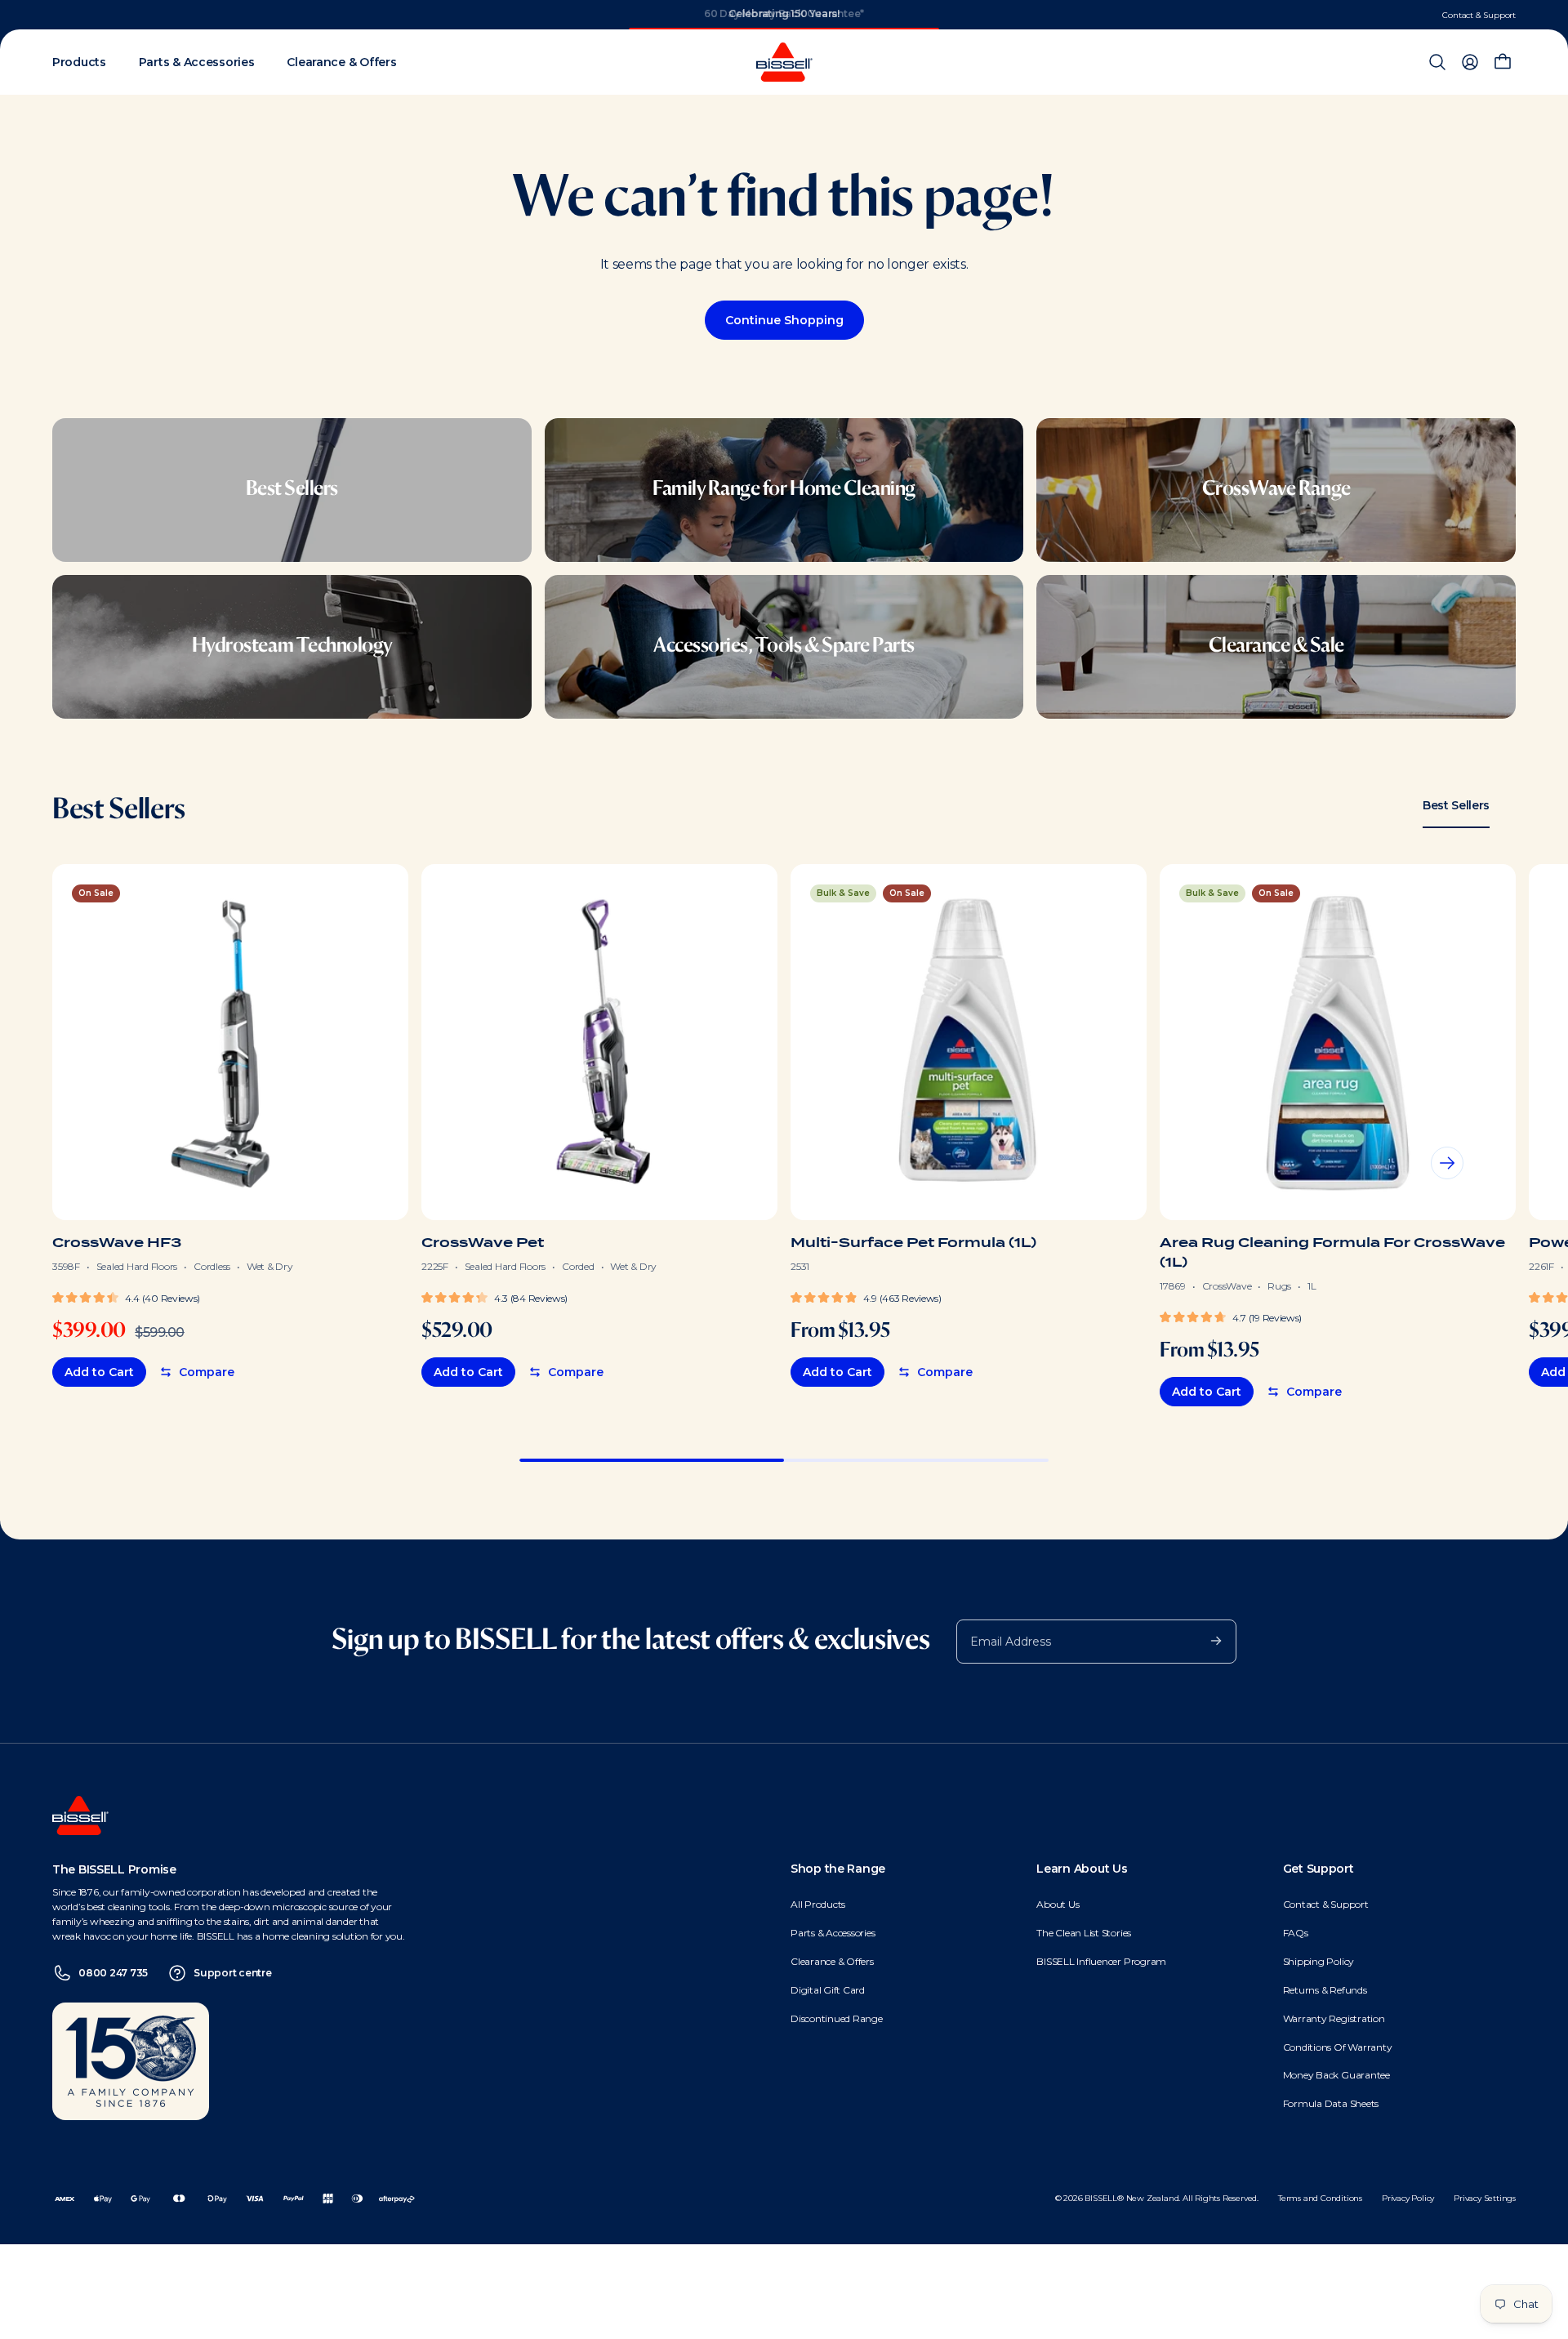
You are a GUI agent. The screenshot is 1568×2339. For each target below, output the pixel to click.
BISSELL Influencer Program (1101, 1961)
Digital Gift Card (828, 1990)
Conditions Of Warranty (1338, 2047)
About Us (1058, 1904)
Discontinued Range (837, 2018)
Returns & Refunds (1325, 1990)
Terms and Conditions (1320, 2198)
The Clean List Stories (1084, 1933)
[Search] (1437, 62)
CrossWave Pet (483, 1243)
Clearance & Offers (832, 1961)
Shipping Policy (1319, 1961)
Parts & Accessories (833, 1933)
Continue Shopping (784, 320)
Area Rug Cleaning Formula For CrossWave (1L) (1332, 1252)
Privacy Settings (1485, 2198)
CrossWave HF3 (117, 1243)
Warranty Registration (1334, 2018)
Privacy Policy (1408, 2198)
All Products (818, 1904)
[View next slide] (1447, 1163)
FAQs (1296, 1933)
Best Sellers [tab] (1456, 805)
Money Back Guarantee (1336, 2075)
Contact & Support (1479, 15)
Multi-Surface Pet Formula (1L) (913, 1243)
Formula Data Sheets (1331, 2103)
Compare (207, 1372)
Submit (1208, 1640)
